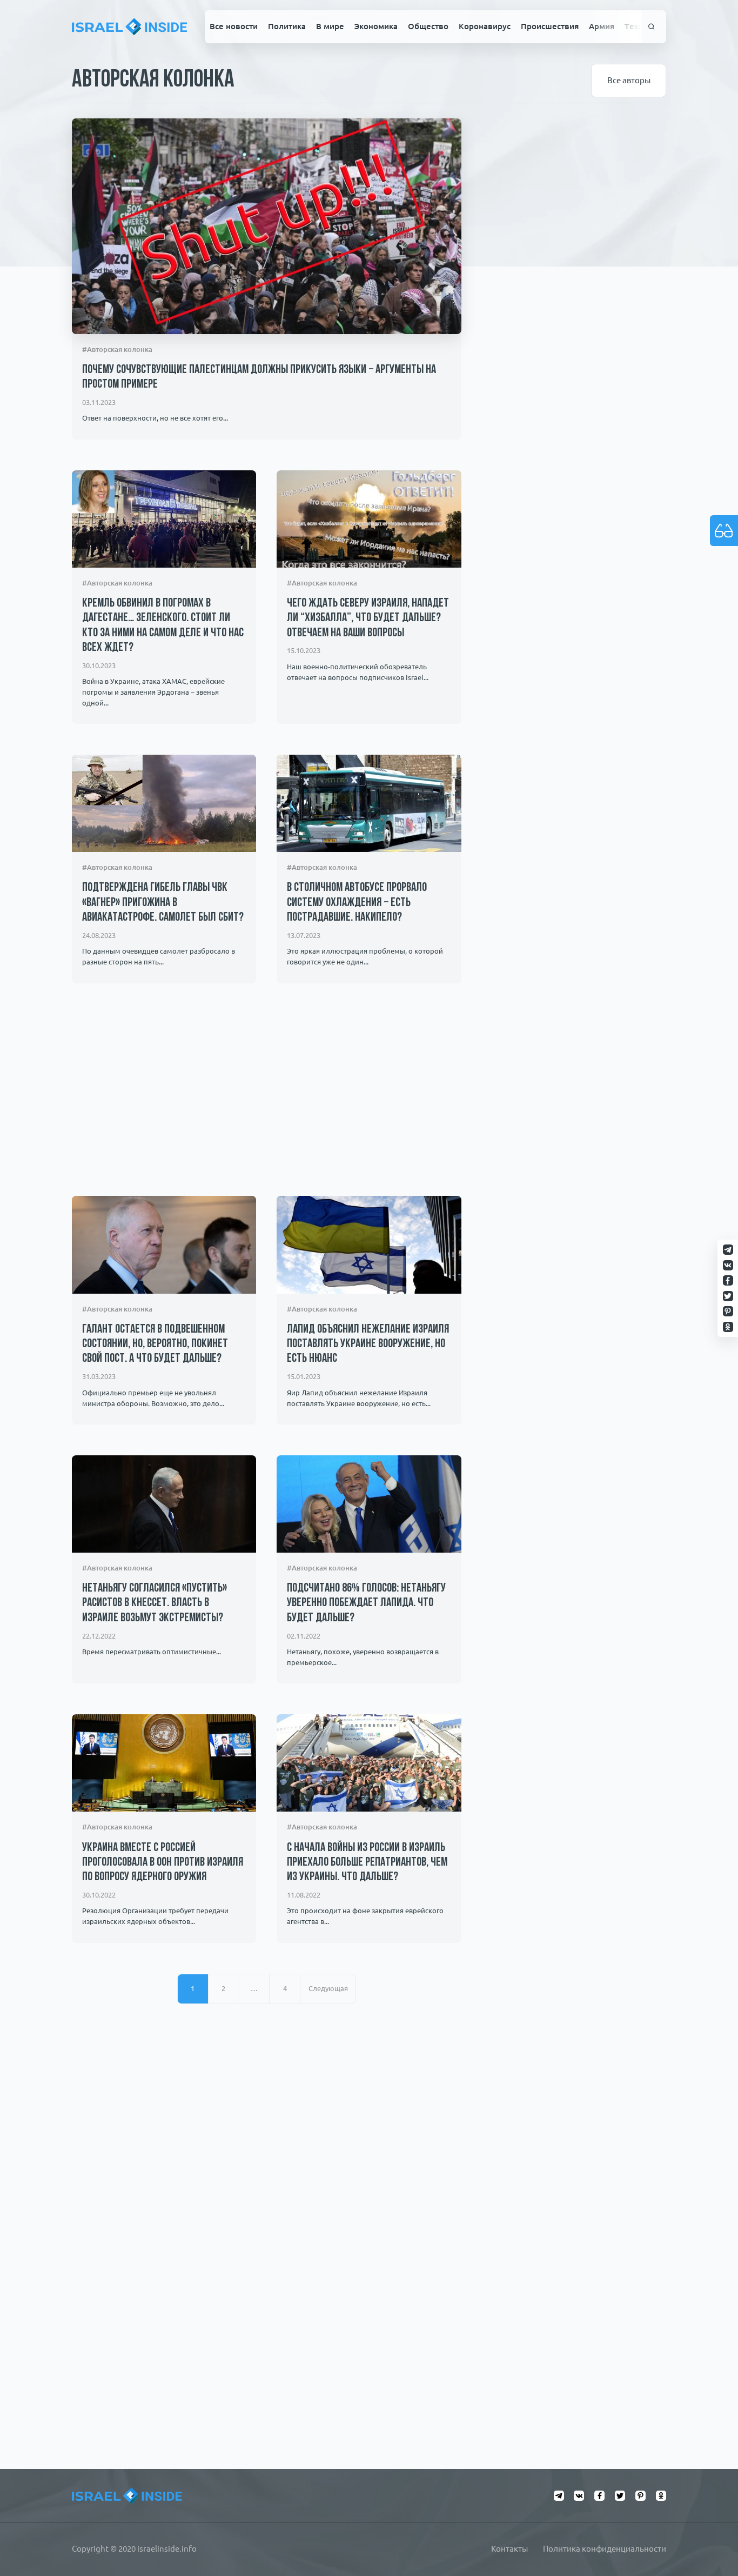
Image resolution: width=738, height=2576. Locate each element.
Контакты (509, 2549)
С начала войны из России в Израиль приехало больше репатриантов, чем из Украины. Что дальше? (367, 1863)
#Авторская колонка (117, 350)
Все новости (234, 26)
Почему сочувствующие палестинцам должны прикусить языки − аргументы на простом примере (259, 377)
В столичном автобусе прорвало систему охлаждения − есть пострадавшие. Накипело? (357, 903)
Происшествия (550, 26)
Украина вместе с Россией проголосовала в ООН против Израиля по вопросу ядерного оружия (163, 1863)
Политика (287, 26)
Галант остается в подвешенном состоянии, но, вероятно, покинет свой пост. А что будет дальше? (155, 1344)
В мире (330, 26)
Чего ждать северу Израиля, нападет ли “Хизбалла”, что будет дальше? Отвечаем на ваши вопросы (368, 618)
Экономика (376, 26)
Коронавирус (485, 26)
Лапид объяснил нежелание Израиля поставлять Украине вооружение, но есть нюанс (368, 1344)
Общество (428, 26)
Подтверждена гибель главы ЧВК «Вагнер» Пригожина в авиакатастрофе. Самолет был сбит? (163, 903)
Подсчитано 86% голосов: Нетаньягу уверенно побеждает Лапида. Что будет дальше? (366, 1603)
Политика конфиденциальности (605, 2549)
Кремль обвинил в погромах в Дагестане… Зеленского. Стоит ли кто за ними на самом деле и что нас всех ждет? (163, 626)
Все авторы (629, 80)
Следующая (328, 1989)
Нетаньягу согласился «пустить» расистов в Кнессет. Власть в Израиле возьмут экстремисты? (155, 1603)
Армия (602, 26)
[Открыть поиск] (652, 26)
